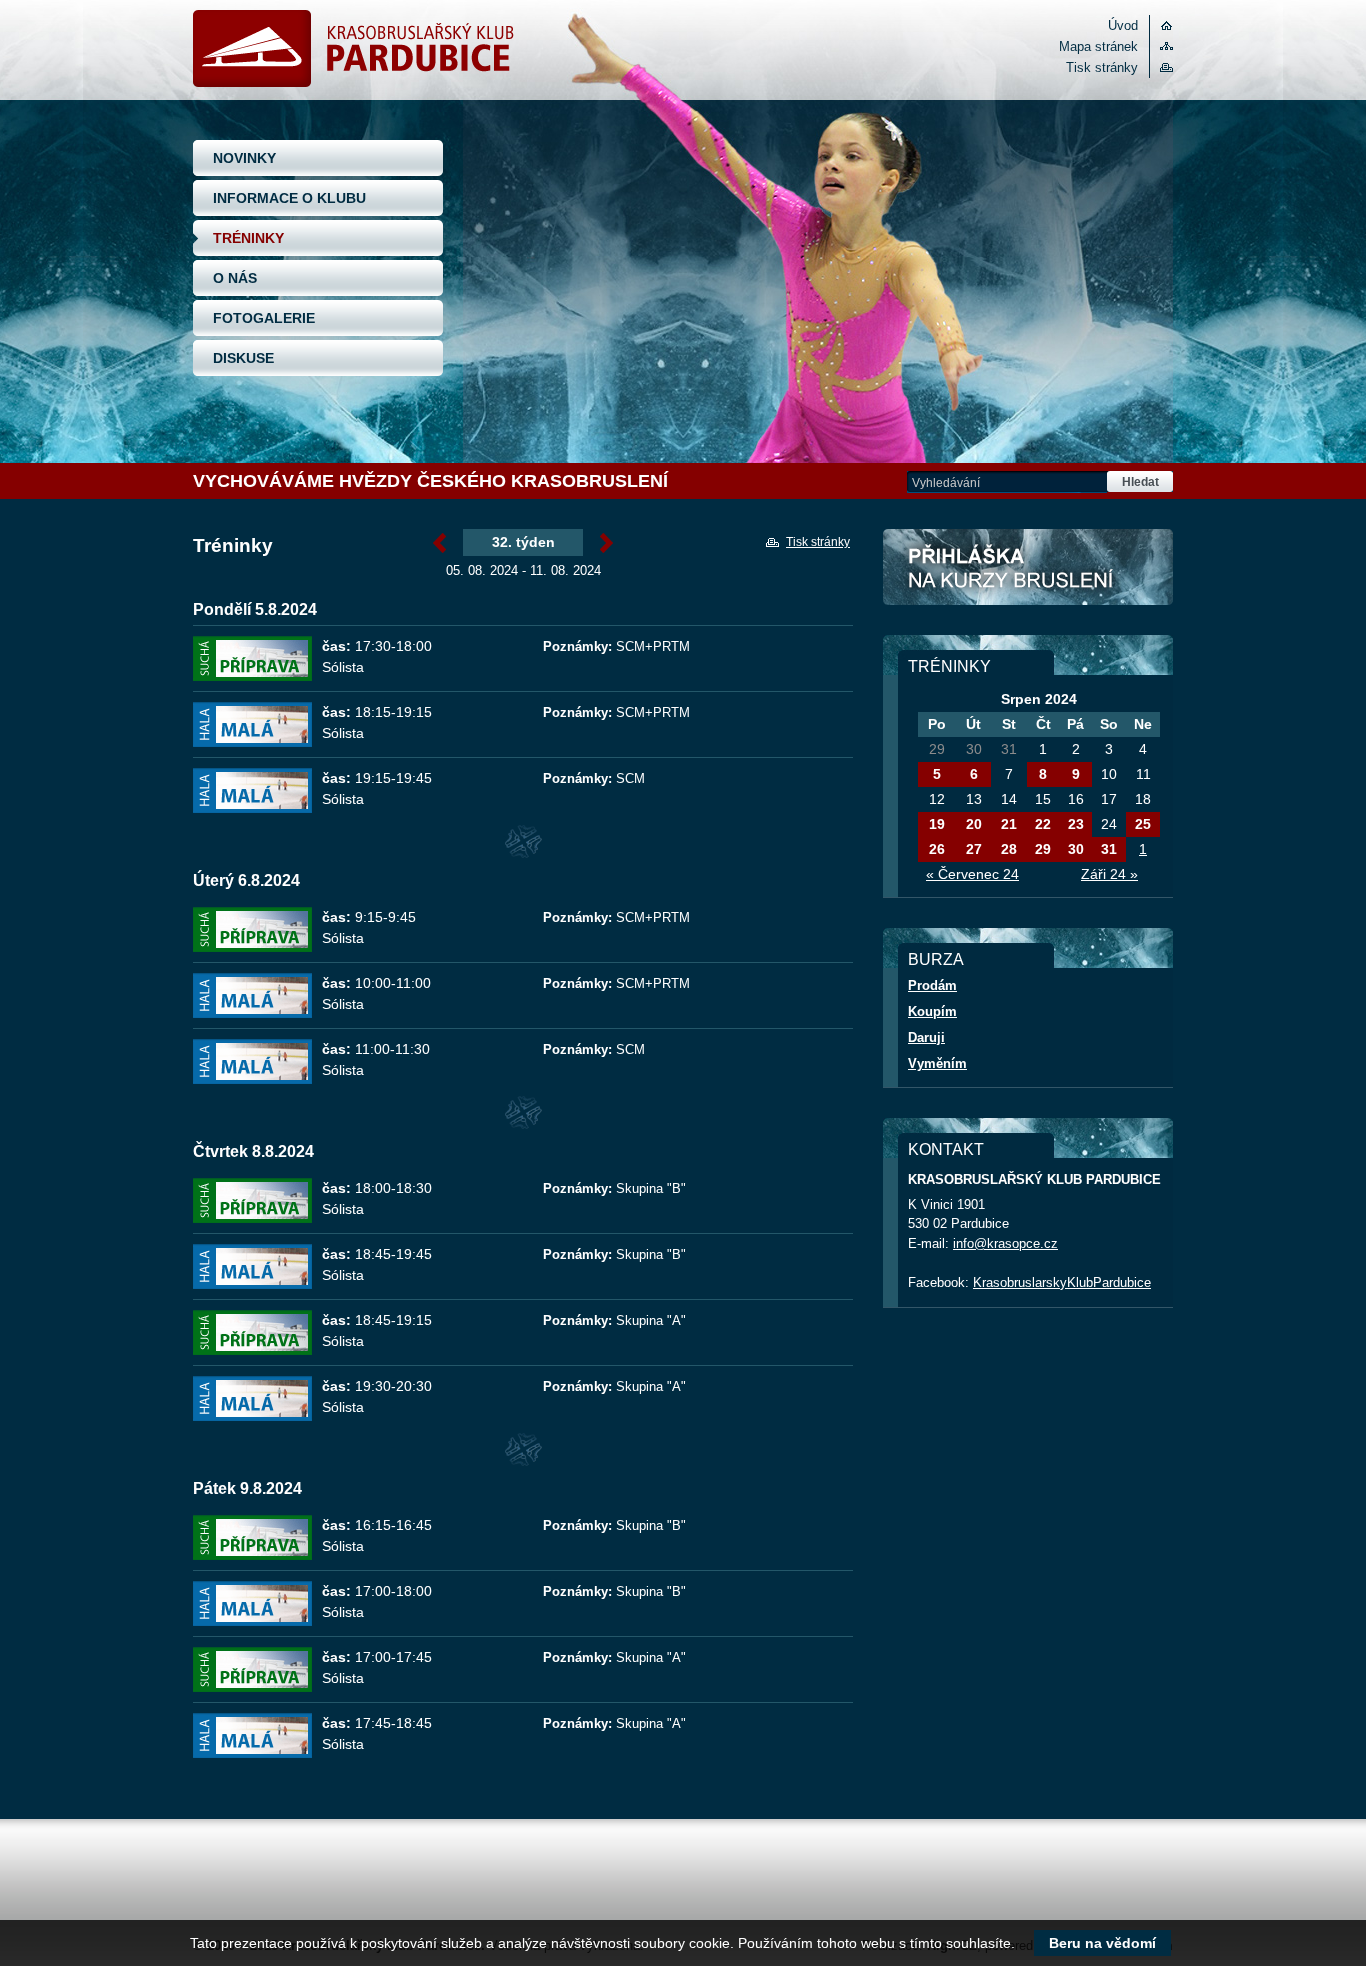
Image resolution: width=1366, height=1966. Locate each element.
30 (1076, 849)
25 (1143, 824)
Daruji (926, 1037)
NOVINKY (244, 158)
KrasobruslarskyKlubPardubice (1062, 1282)
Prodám (932, 985)
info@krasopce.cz (1005, 1243)
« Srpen (439, 544)
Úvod (1123, 25)
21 (1009, 824)
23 (1076, 824)
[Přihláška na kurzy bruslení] (1028, 567)
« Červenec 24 (972, 874)
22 (1043, 824)
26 (937, 849)
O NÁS (235, 278)
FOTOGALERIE (264, 318)
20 (974, 824)
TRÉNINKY (248, 238)
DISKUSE (243, 358)
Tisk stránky (1102, 67)
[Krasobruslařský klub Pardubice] (353, 82)
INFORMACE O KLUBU (289, 198)
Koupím (932, 1011)
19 (937, 824)
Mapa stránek (1098, 46)
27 (974, 849)
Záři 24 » (1109, 874)
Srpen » (606, 544)
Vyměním (937, 1063)
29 (1043, 849)
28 (1009, 849)
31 (1109, 849)
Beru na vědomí (1102, 1943)
